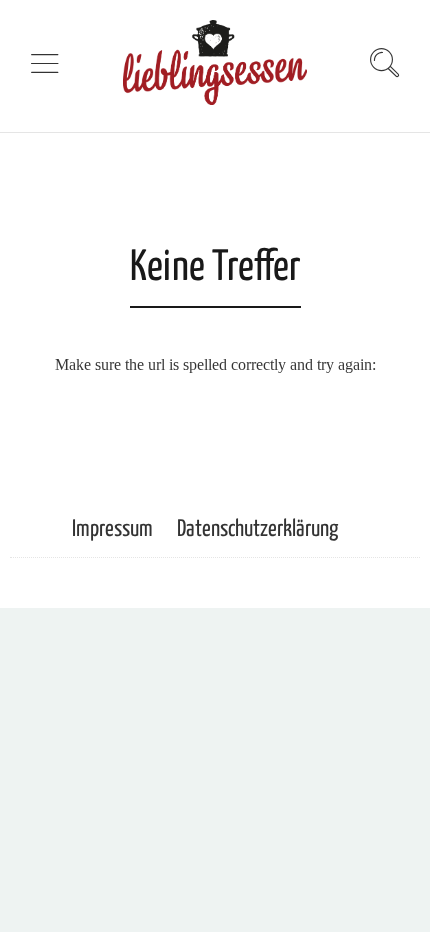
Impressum (112, 529)
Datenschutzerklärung (257, 529)
